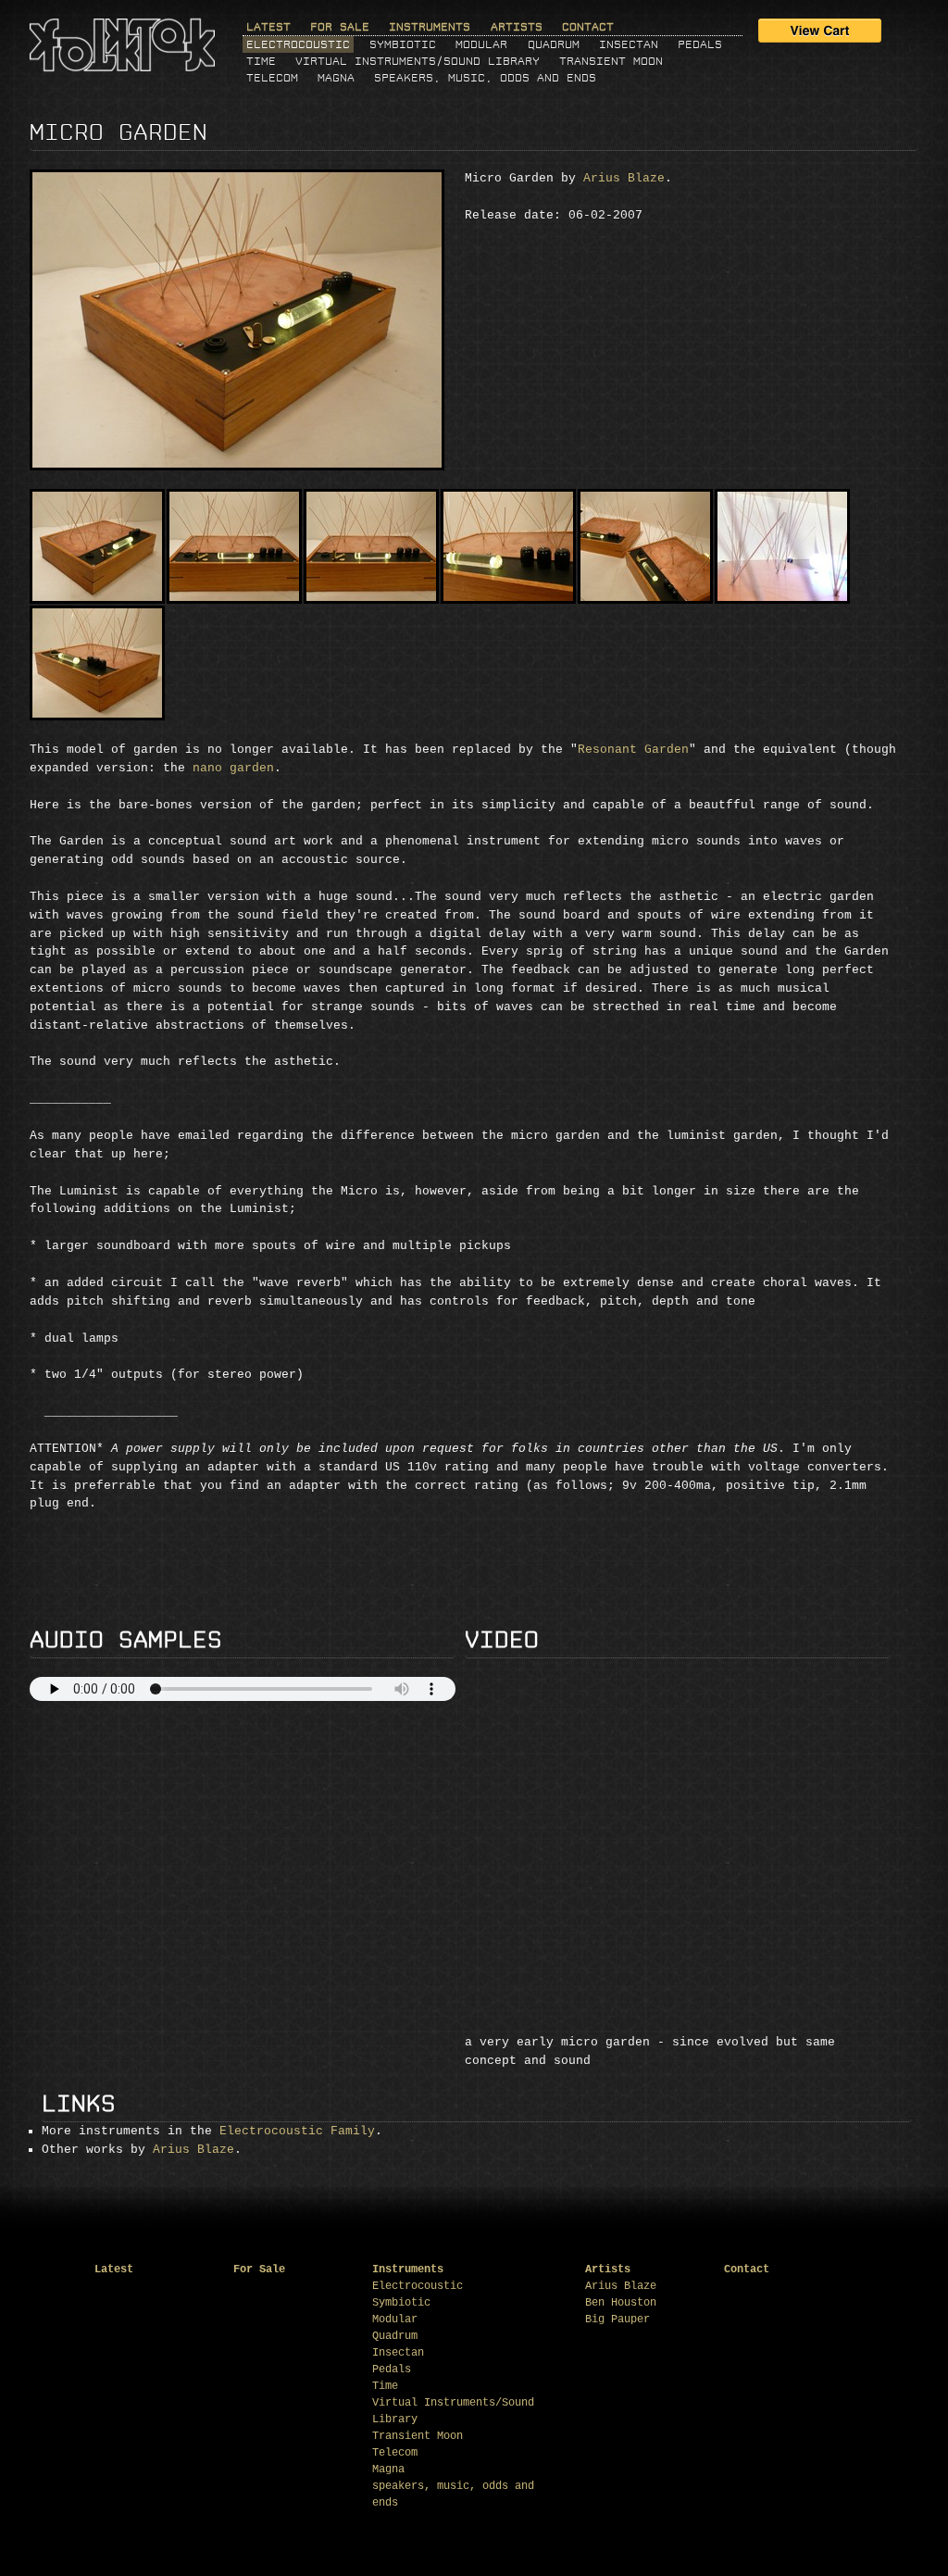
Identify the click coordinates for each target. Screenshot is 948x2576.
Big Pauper (617, 2320)
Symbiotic (403, 44)
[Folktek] (122, 66)
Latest (268, 27)
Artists (517, 27)
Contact (588, 27)
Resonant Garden (633, 750)
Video (502, 1640)
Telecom (272, 78)
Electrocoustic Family (297, 2131)
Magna (336, 78)
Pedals (700, 44)
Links (79, 2104)
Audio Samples (126, 1640)
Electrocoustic (298, 44)
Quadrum (554, 44)
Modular (481, 44)
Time (261, 61)
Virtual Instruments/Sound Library (418, 61)
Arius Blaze (624, 178)
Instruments (430, 27)
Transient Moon (611, 61)
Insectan (629, 44)
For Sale (340, 27)
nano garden (233, 768)
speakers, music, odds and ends (485, 78)
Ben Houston (621, 2303)
